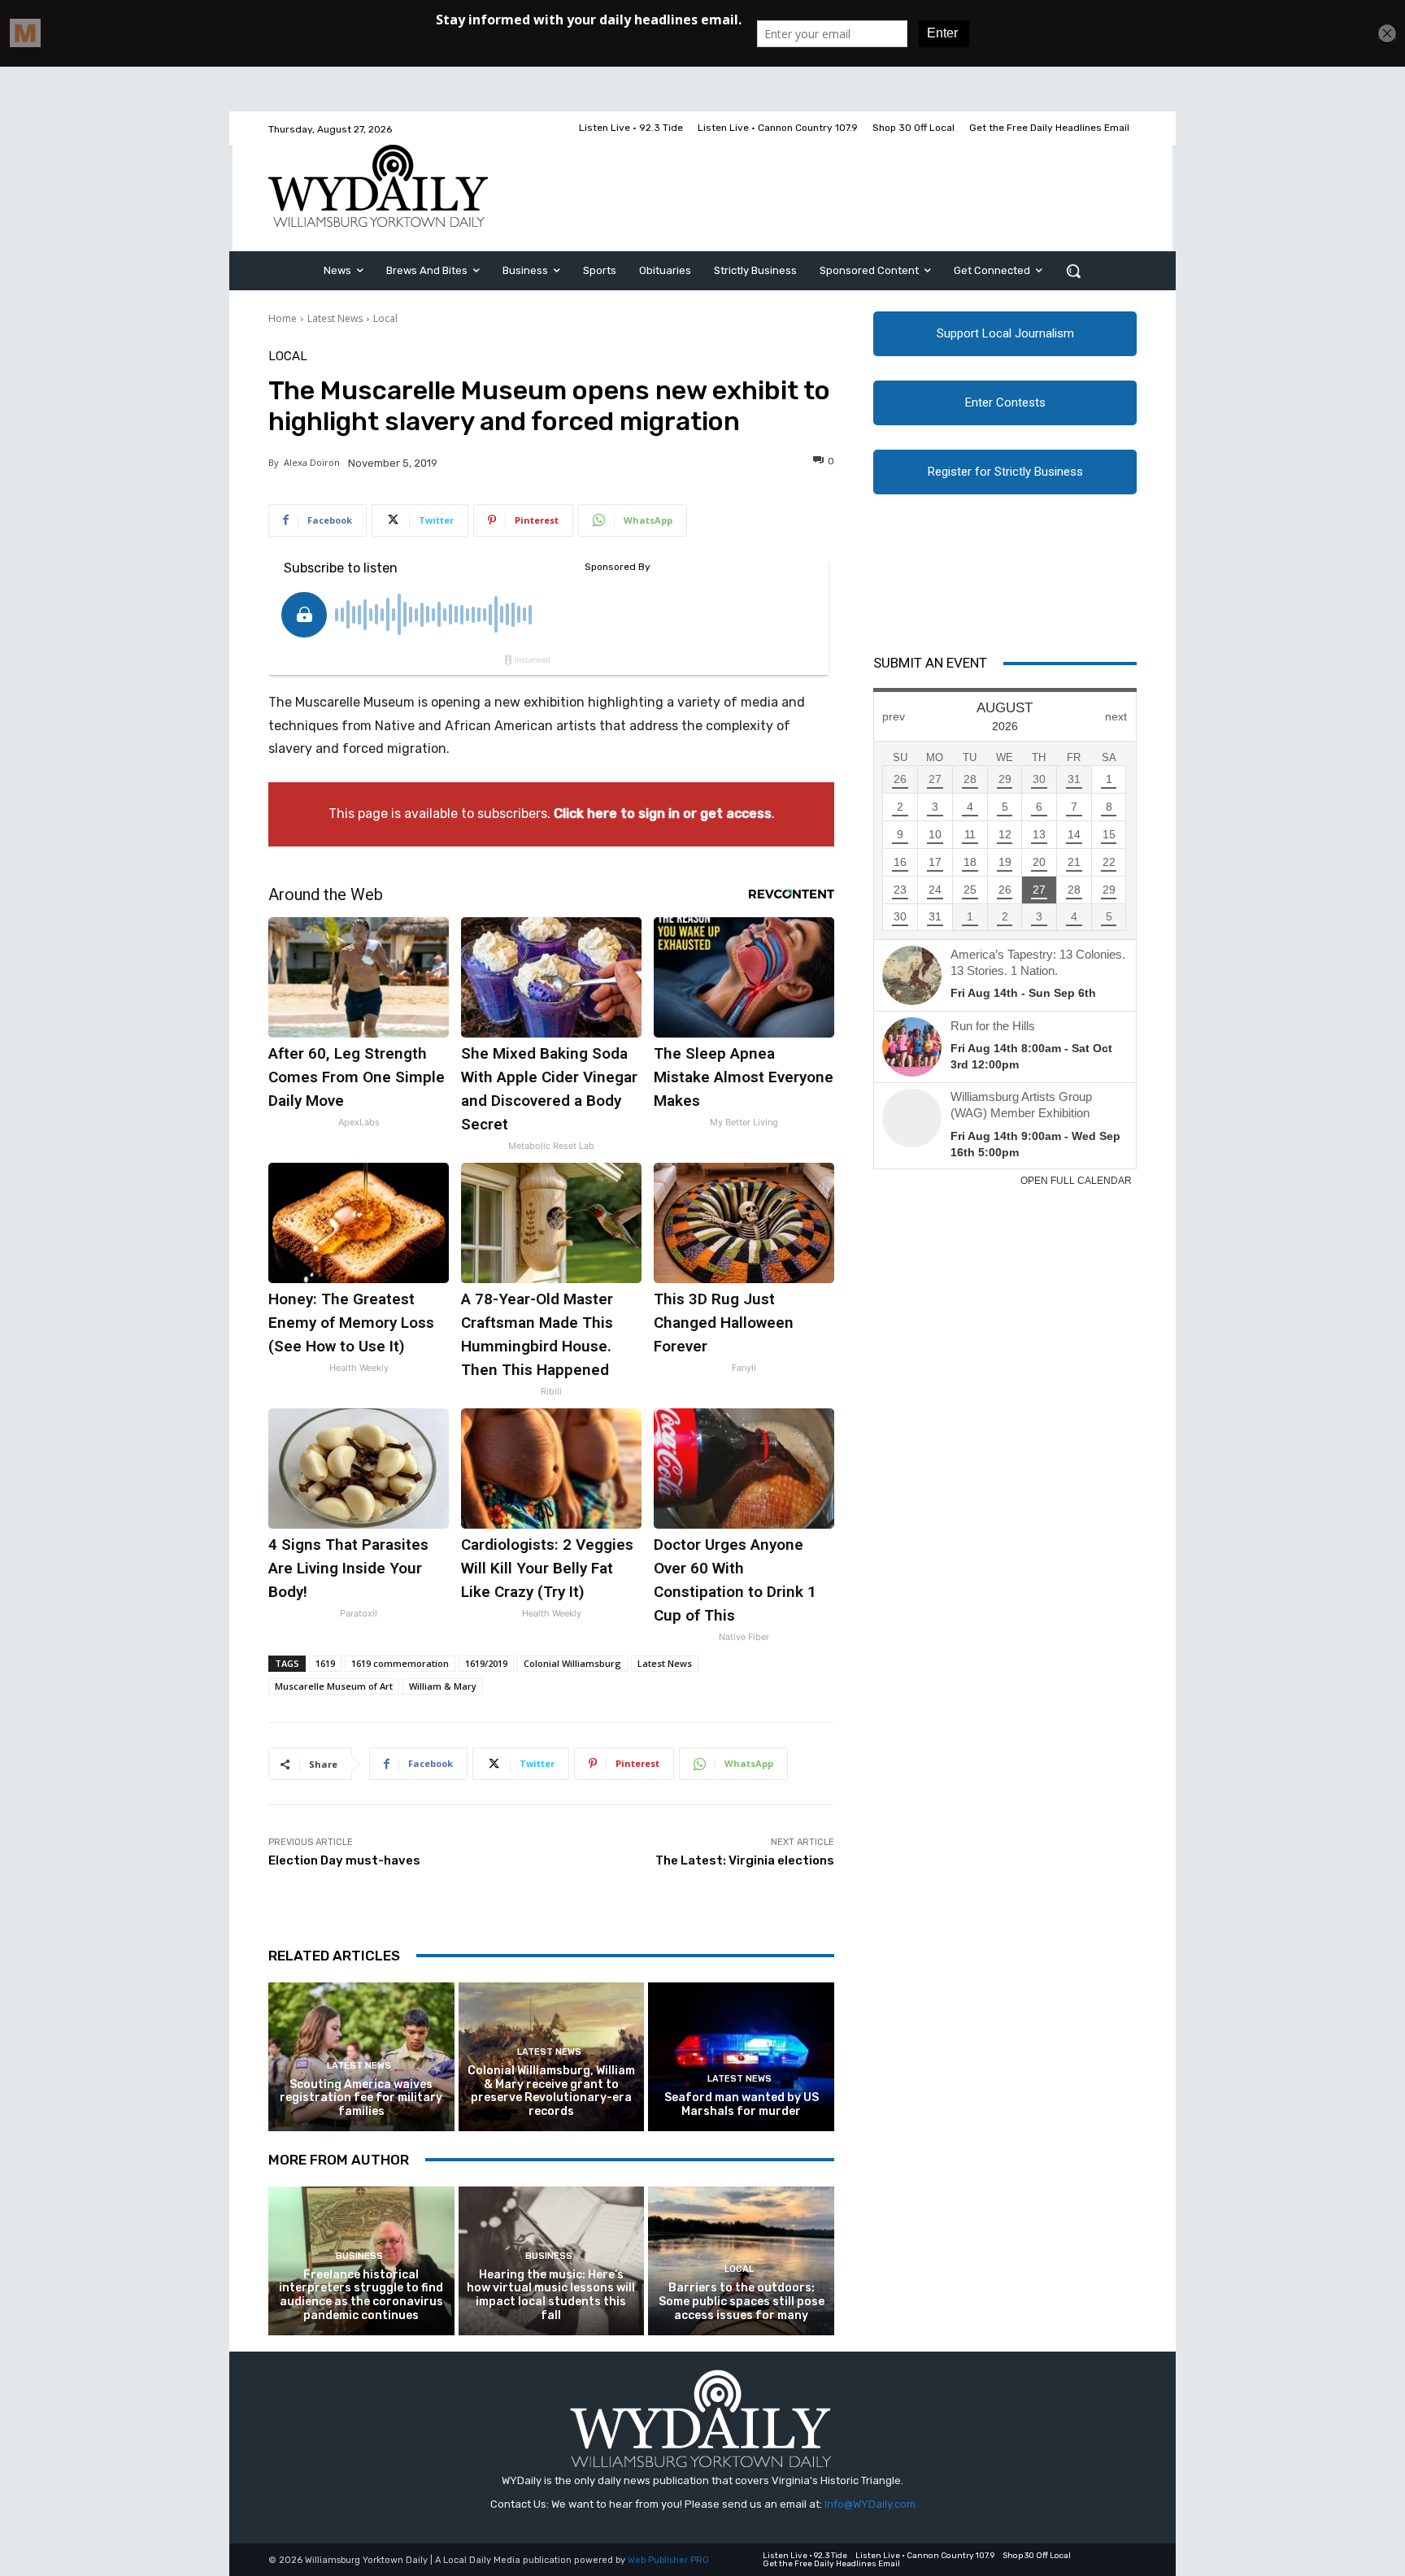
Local (385, 318)
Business (359, 2256)
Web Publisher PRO (668, 2560)
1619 (325, 1663)
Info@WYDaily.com (870, 2504)
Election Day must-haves (344, 1860)
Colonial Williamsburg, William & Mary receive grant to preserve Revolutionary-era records (551, 2091)
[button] (1073, 271)
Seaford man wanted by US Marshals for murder (742, 2104)
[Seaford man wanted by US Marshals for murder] (741, 2057)
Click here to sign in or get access (663, 814)
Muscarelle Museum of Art (334, 1686)
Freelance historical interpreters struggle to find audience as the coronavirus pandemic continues (361, 2295)
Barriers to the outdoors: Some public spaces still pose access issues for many (742, 2302)
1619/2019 (486, 1663)
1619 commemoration (400, 1663)
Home (283, 318)
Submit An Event (930, 663)
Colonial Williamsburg (572, 1663)
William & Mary (443, 1686)
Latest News (335, 318)
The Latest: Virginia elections (745, 1860)
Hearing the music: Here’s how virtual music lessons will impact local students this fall (551, 2295)
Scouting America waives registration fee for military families (361, 2098)
